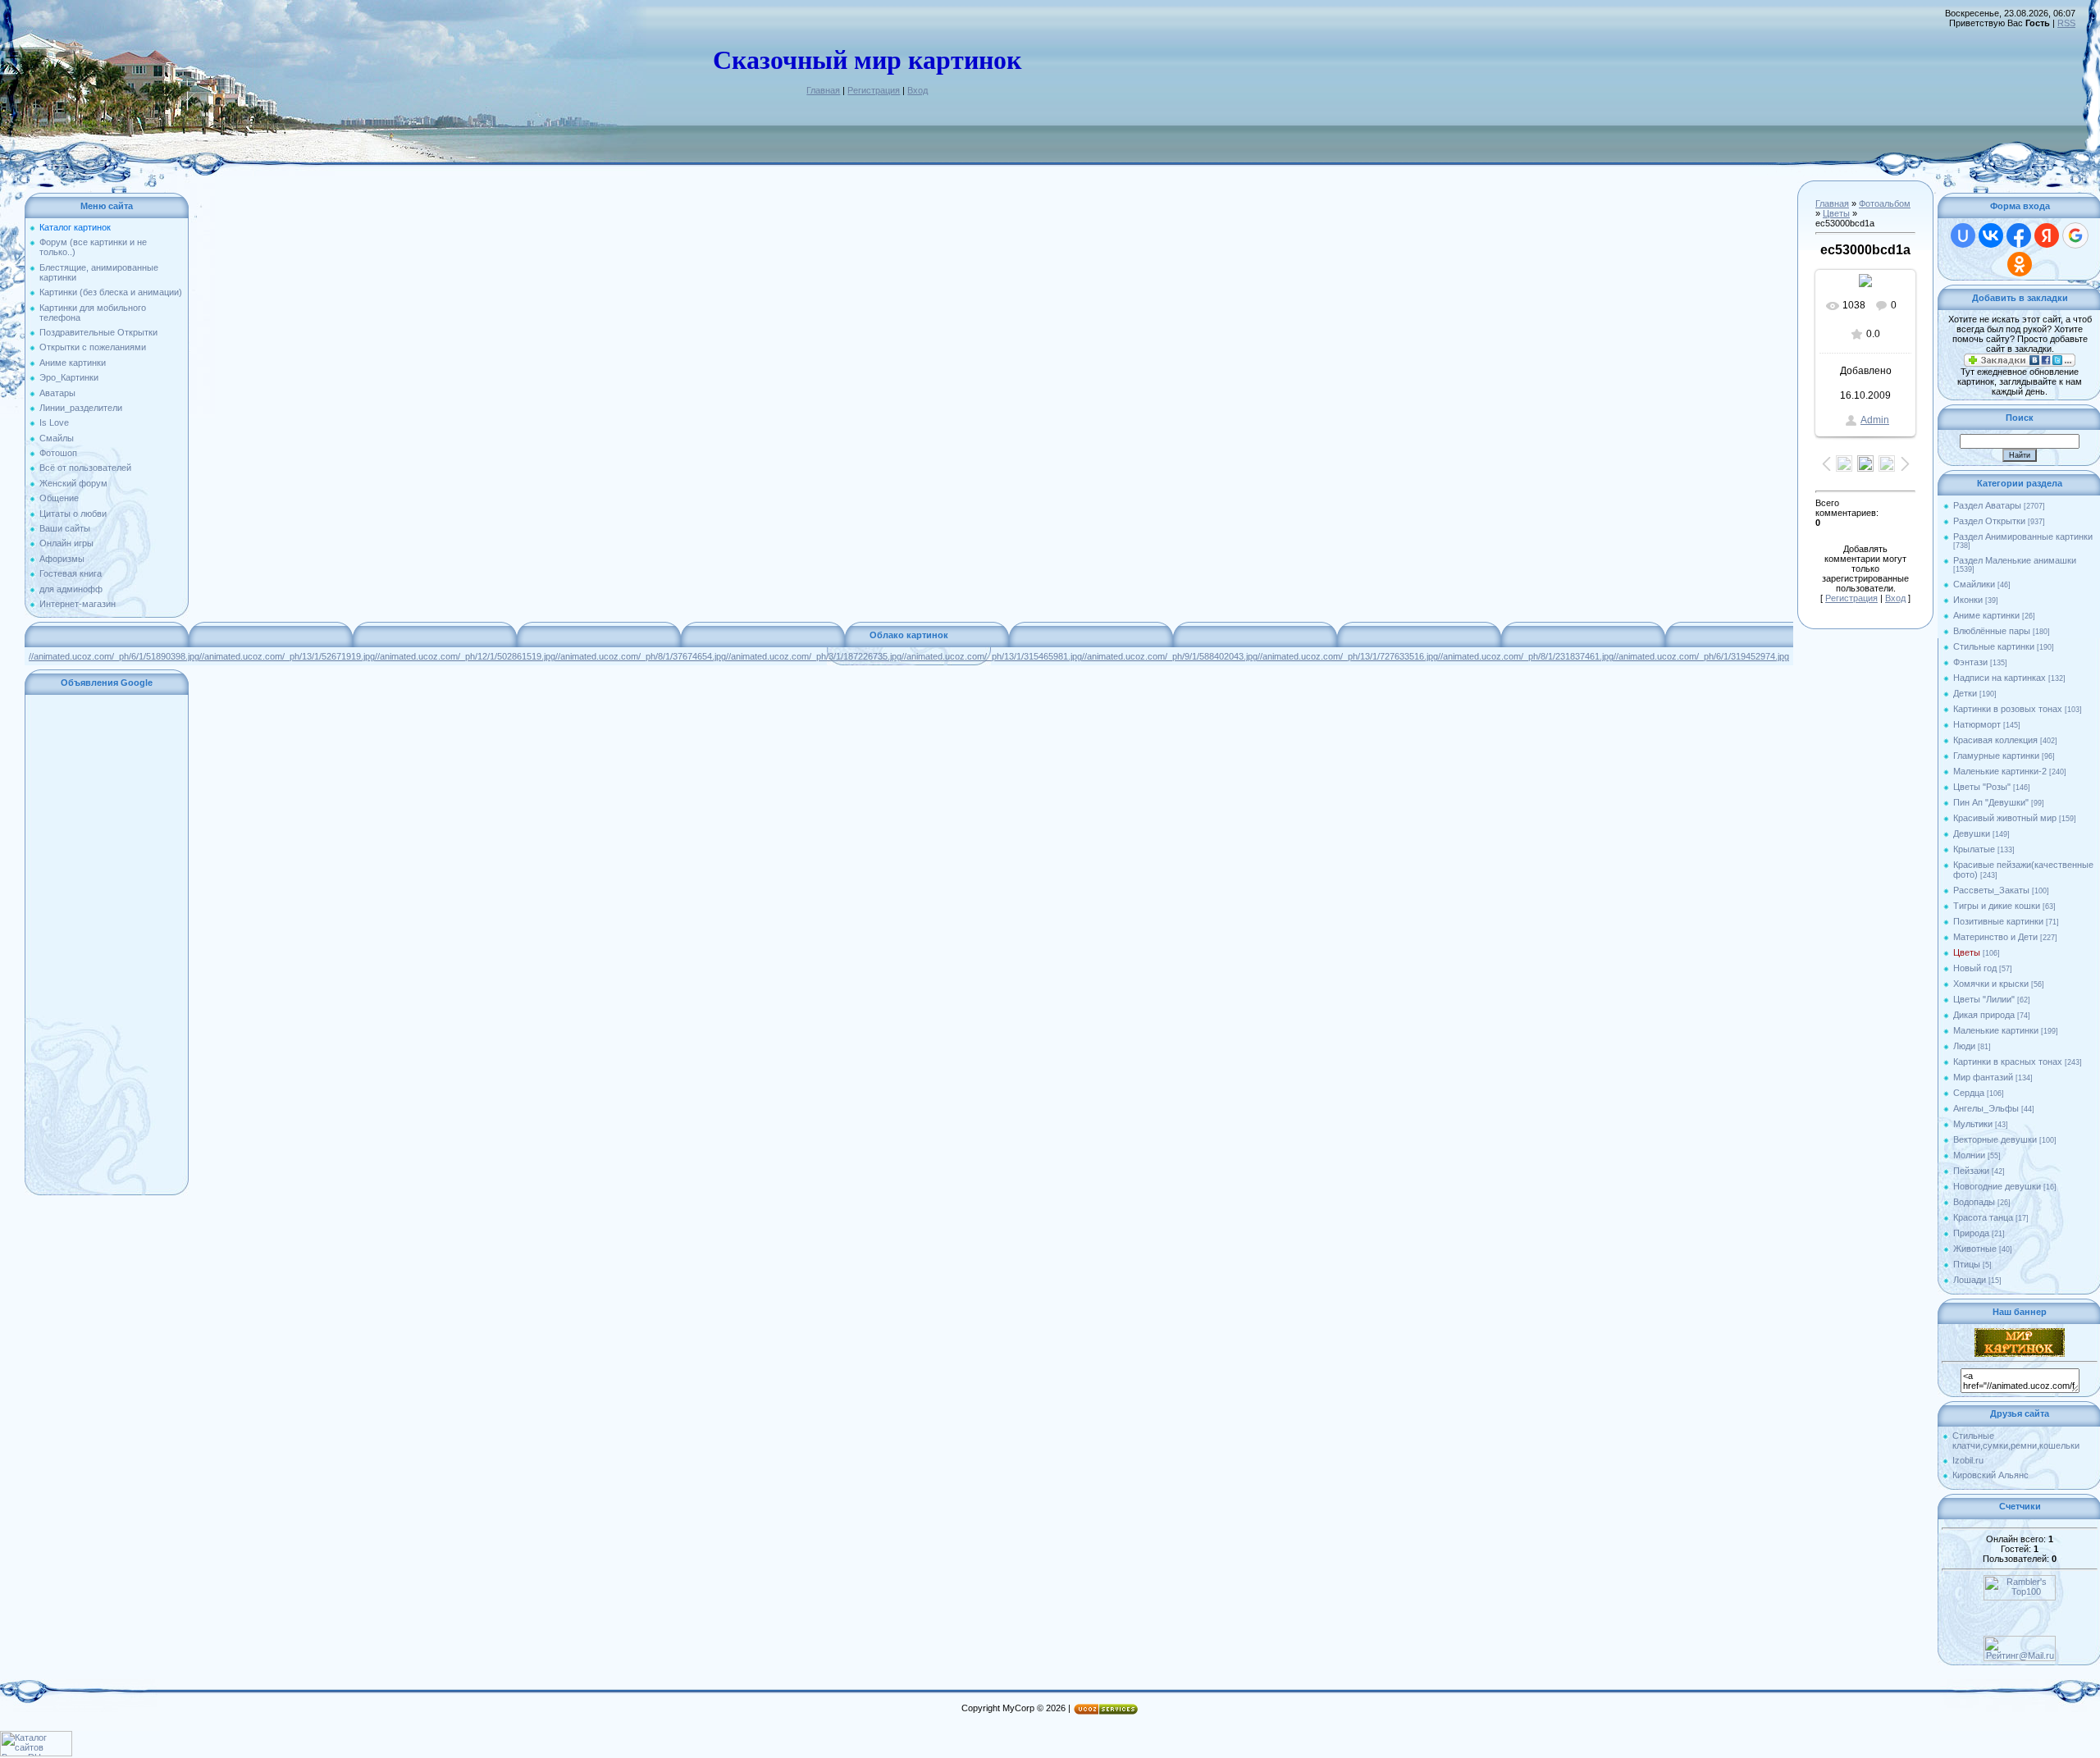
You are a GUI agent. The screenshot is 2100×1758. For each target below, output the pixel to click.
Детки (1965, 693)
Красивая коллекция (1995, 740)
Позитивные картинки (1998, 921)
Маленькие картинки (1996, 1030)
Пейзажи (1971, 1171)
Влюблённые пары (1992, 631)
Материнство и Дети (1995, 937)
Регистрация (874, 90)
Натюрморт (1977, 724)
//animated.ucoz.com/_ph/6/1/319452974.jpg (1701, 656)
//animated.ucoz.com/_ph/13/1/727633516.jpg (1348, 656)
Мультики (1973, 1124)
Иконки (1968, 600)
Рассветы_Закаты (1991, 890)
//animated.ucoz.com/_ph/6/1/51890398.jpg (114, 656)
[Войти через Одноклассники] (2020, 264)
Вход (918, 90)
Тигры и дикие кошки (1997, 906)
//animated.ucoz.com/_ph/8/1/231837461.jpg (1526, 656)
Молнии (1969, 1155)
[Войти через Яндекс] (2047, 235)
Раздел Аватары (1987, 505)
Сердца (1969, 1093)
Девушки (1972, 833)
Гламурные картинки (1996, 756)
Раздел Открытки (1989, 521)
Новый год (1975, 968)
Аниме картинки (1986, 615)
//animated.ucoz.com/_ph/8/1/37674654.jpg (641, 656)
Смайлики (1974, 584)
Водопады (1974, 1202)
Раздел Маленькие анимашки (2015, 560)
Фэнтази (1970, 662)
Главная (823, 90)
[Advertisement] (107, 945)
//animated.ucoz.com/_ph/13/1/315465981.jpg (992, 656)
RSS (2066, 23)
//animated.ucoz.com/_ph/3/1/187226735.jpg (814, 656)
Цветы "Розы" (1982, 787)
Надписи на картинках (2000, 678)
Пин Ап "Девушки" (1991, 802)
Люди (1964, 1046)
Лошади (1970, 1280)
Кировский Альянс (1990, 1475)
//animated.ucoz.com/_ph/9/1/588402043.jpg (1170, 656)
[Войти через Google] (2075, 235)
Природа (1971, 1233)
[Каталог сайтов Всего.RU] (36, 1753)
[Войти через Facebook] (2019, 235)
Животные (1975, 1249)
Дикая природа (1984, 1015)
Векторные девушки (1995, 1139)
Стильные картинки (1994, 646)
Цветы (1836, 213)
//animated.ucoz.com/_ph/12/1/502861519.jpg (465, 656)
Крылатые (1974, 849)
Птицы (1967, 1264)
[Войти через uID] (1963, 235)
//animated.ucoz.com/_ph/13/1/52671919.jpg (287, 656)
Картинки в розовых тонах (2008, 709)
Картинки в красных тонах (2008, 1062)
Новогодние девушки (1997, 1186)
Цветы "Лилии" (1984, 999)
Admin (1875, 420)
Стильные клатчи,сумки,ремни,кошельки (2016, 1441)
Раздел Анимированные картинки (2023, 537)
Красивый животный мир (2005, 818)
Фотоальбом (1885, 203)
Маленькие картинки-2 (2000, 771)
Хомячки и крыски (1991, 984)
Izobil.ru (1968, 1460)
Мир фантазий (1983, 1077)
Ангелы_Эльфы (1986, 1108)
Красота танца (1983, 1217)
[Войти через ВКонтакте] (1991, 235)
